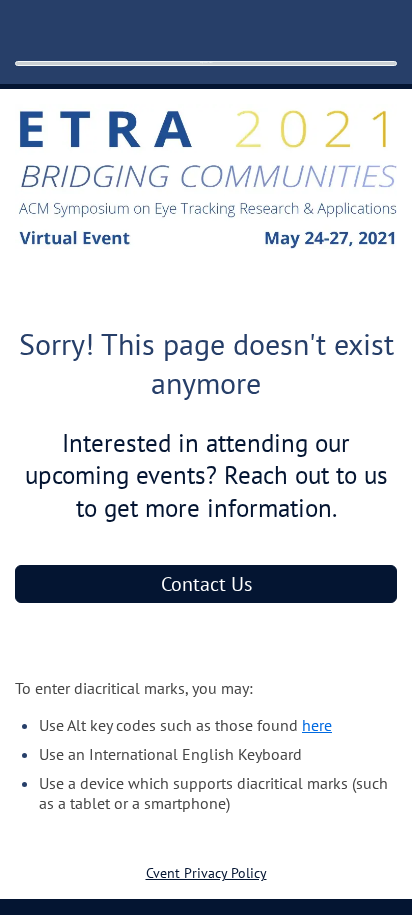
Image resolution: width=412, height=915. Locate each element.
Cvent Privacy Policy (206, 873)
